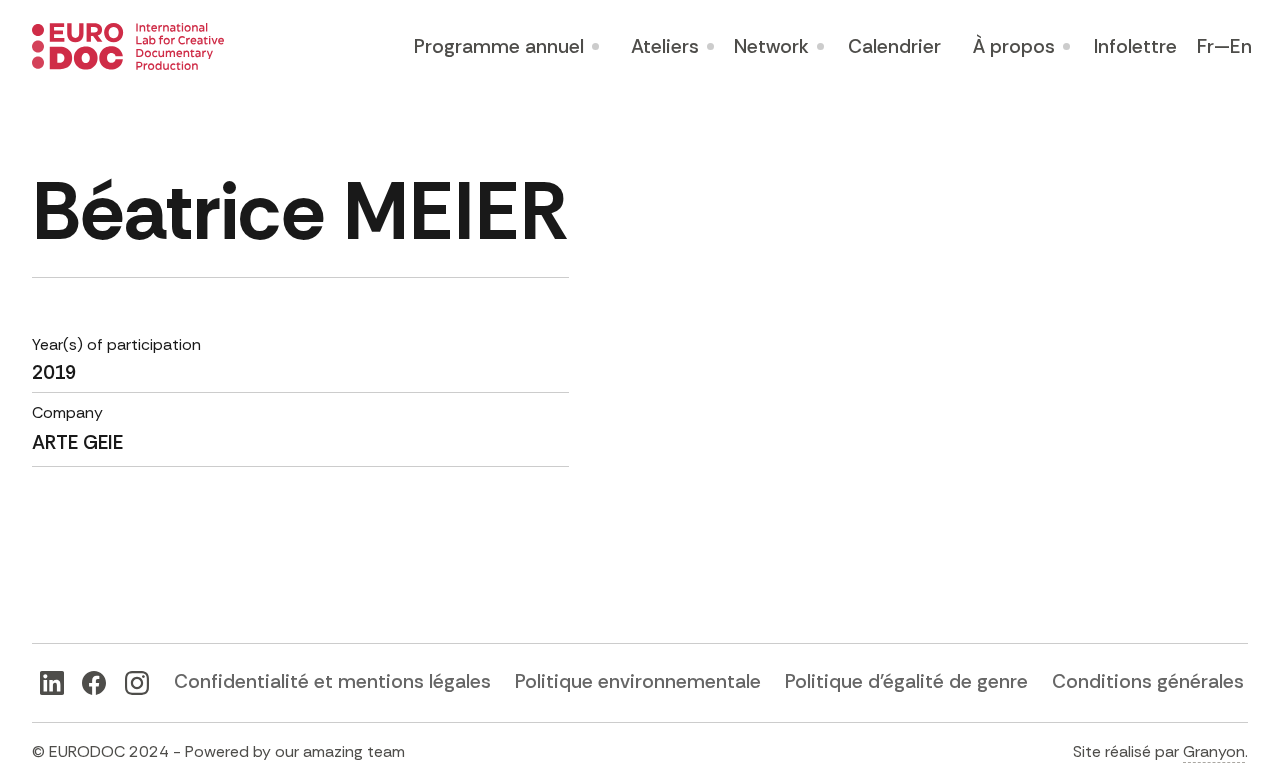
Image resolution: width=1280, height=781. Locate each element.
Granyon (1214, 751)
